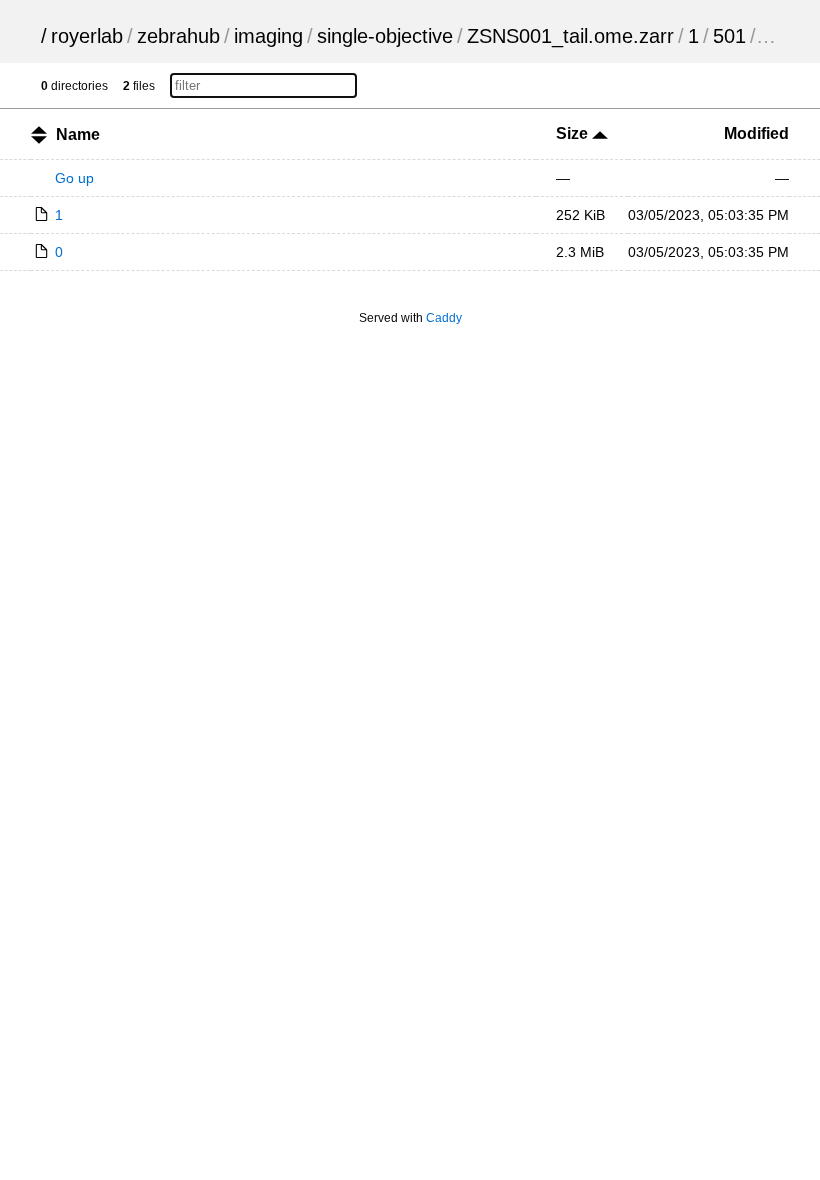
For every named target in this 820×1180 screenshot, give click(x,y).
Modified (756, 133)
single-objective (385, 36)
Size (574, 133)
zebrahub (178, 36)
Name (78, 134)
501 (729, 36)
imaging (268, 36)
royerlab (87, 36)
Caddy (444, 318)
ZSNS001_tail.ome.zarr (570, 36)
